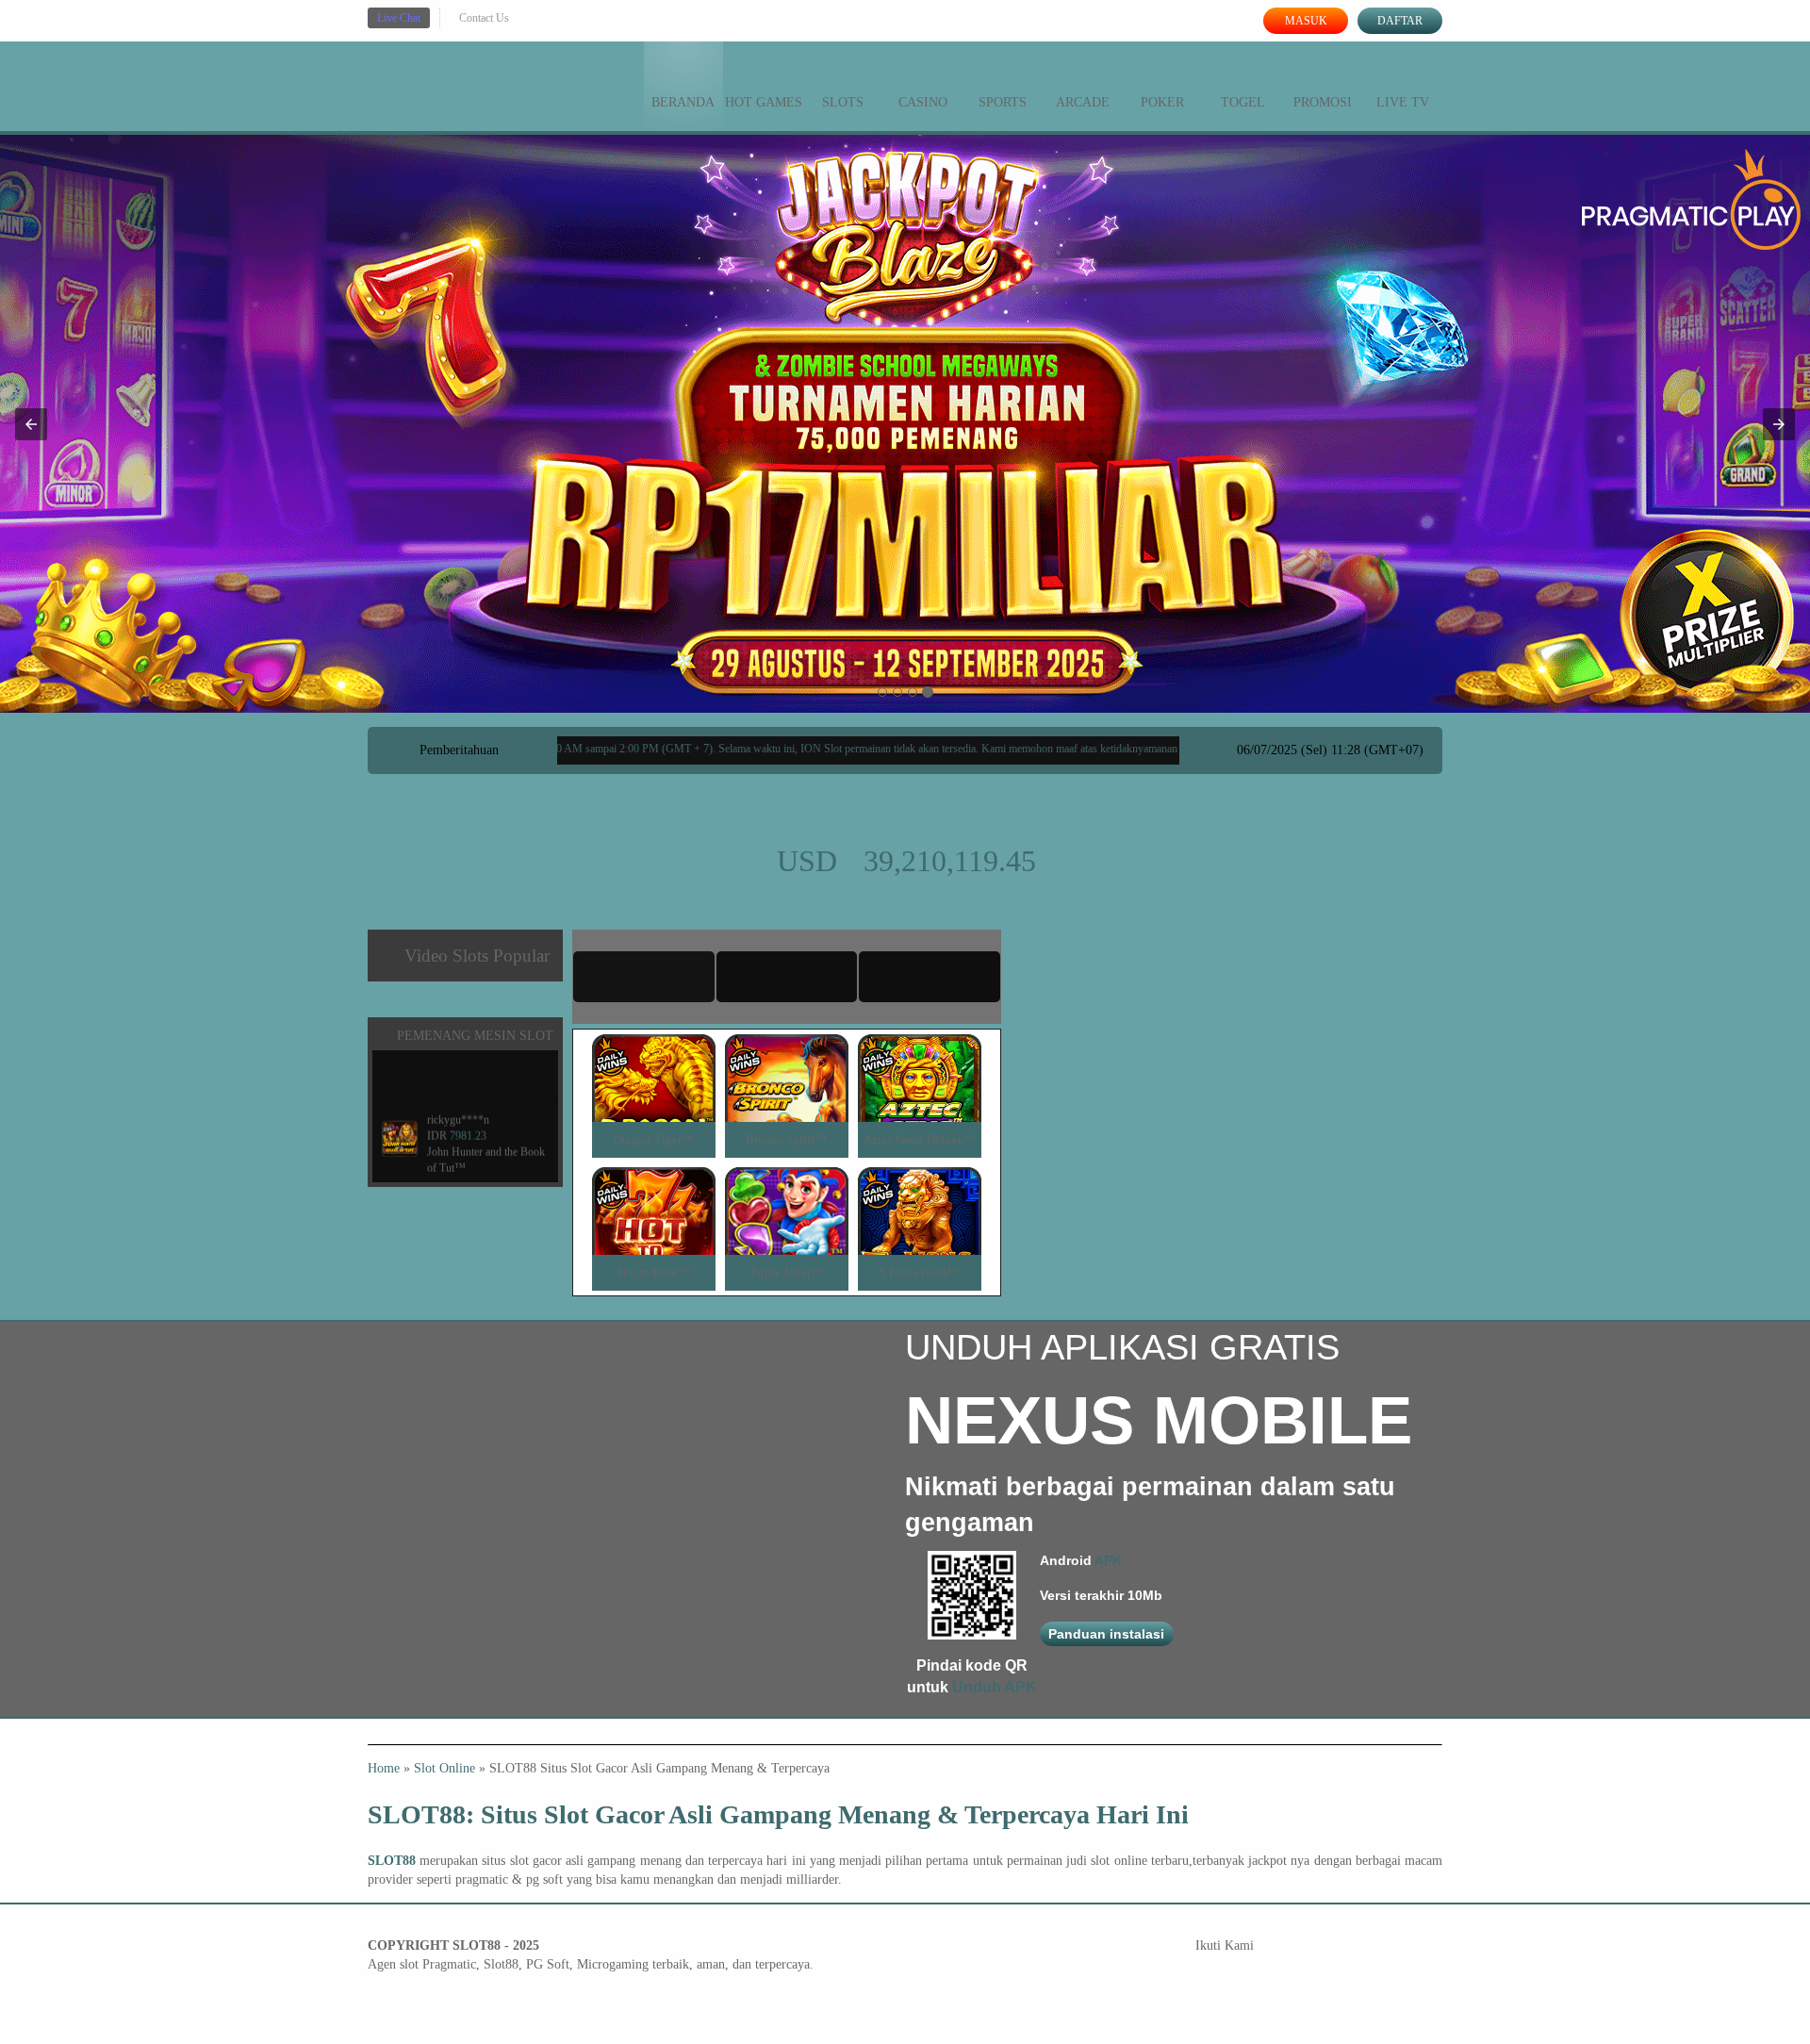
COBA (653, 1055)
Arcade (1083, 102)
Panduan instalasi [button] (1106, 1634)
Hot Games (764, 102)
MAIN (654, 1098)
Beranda (683, 102)
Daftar (1400, 21)
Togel (1243, 102)
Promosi (1323, 102)
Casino (923, 102)
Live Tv (1403, 102)
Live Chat (399, 18)
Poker (1162, 102)
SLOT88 (392, 1861)
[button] (31, 424)
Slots (843, 102)
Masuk (1306, 21)
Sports (1003, 102)
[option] (882, 692)
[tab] (644, 977)
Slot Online (444, 1768)
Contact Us (484, 18)
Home (384, 1768)
